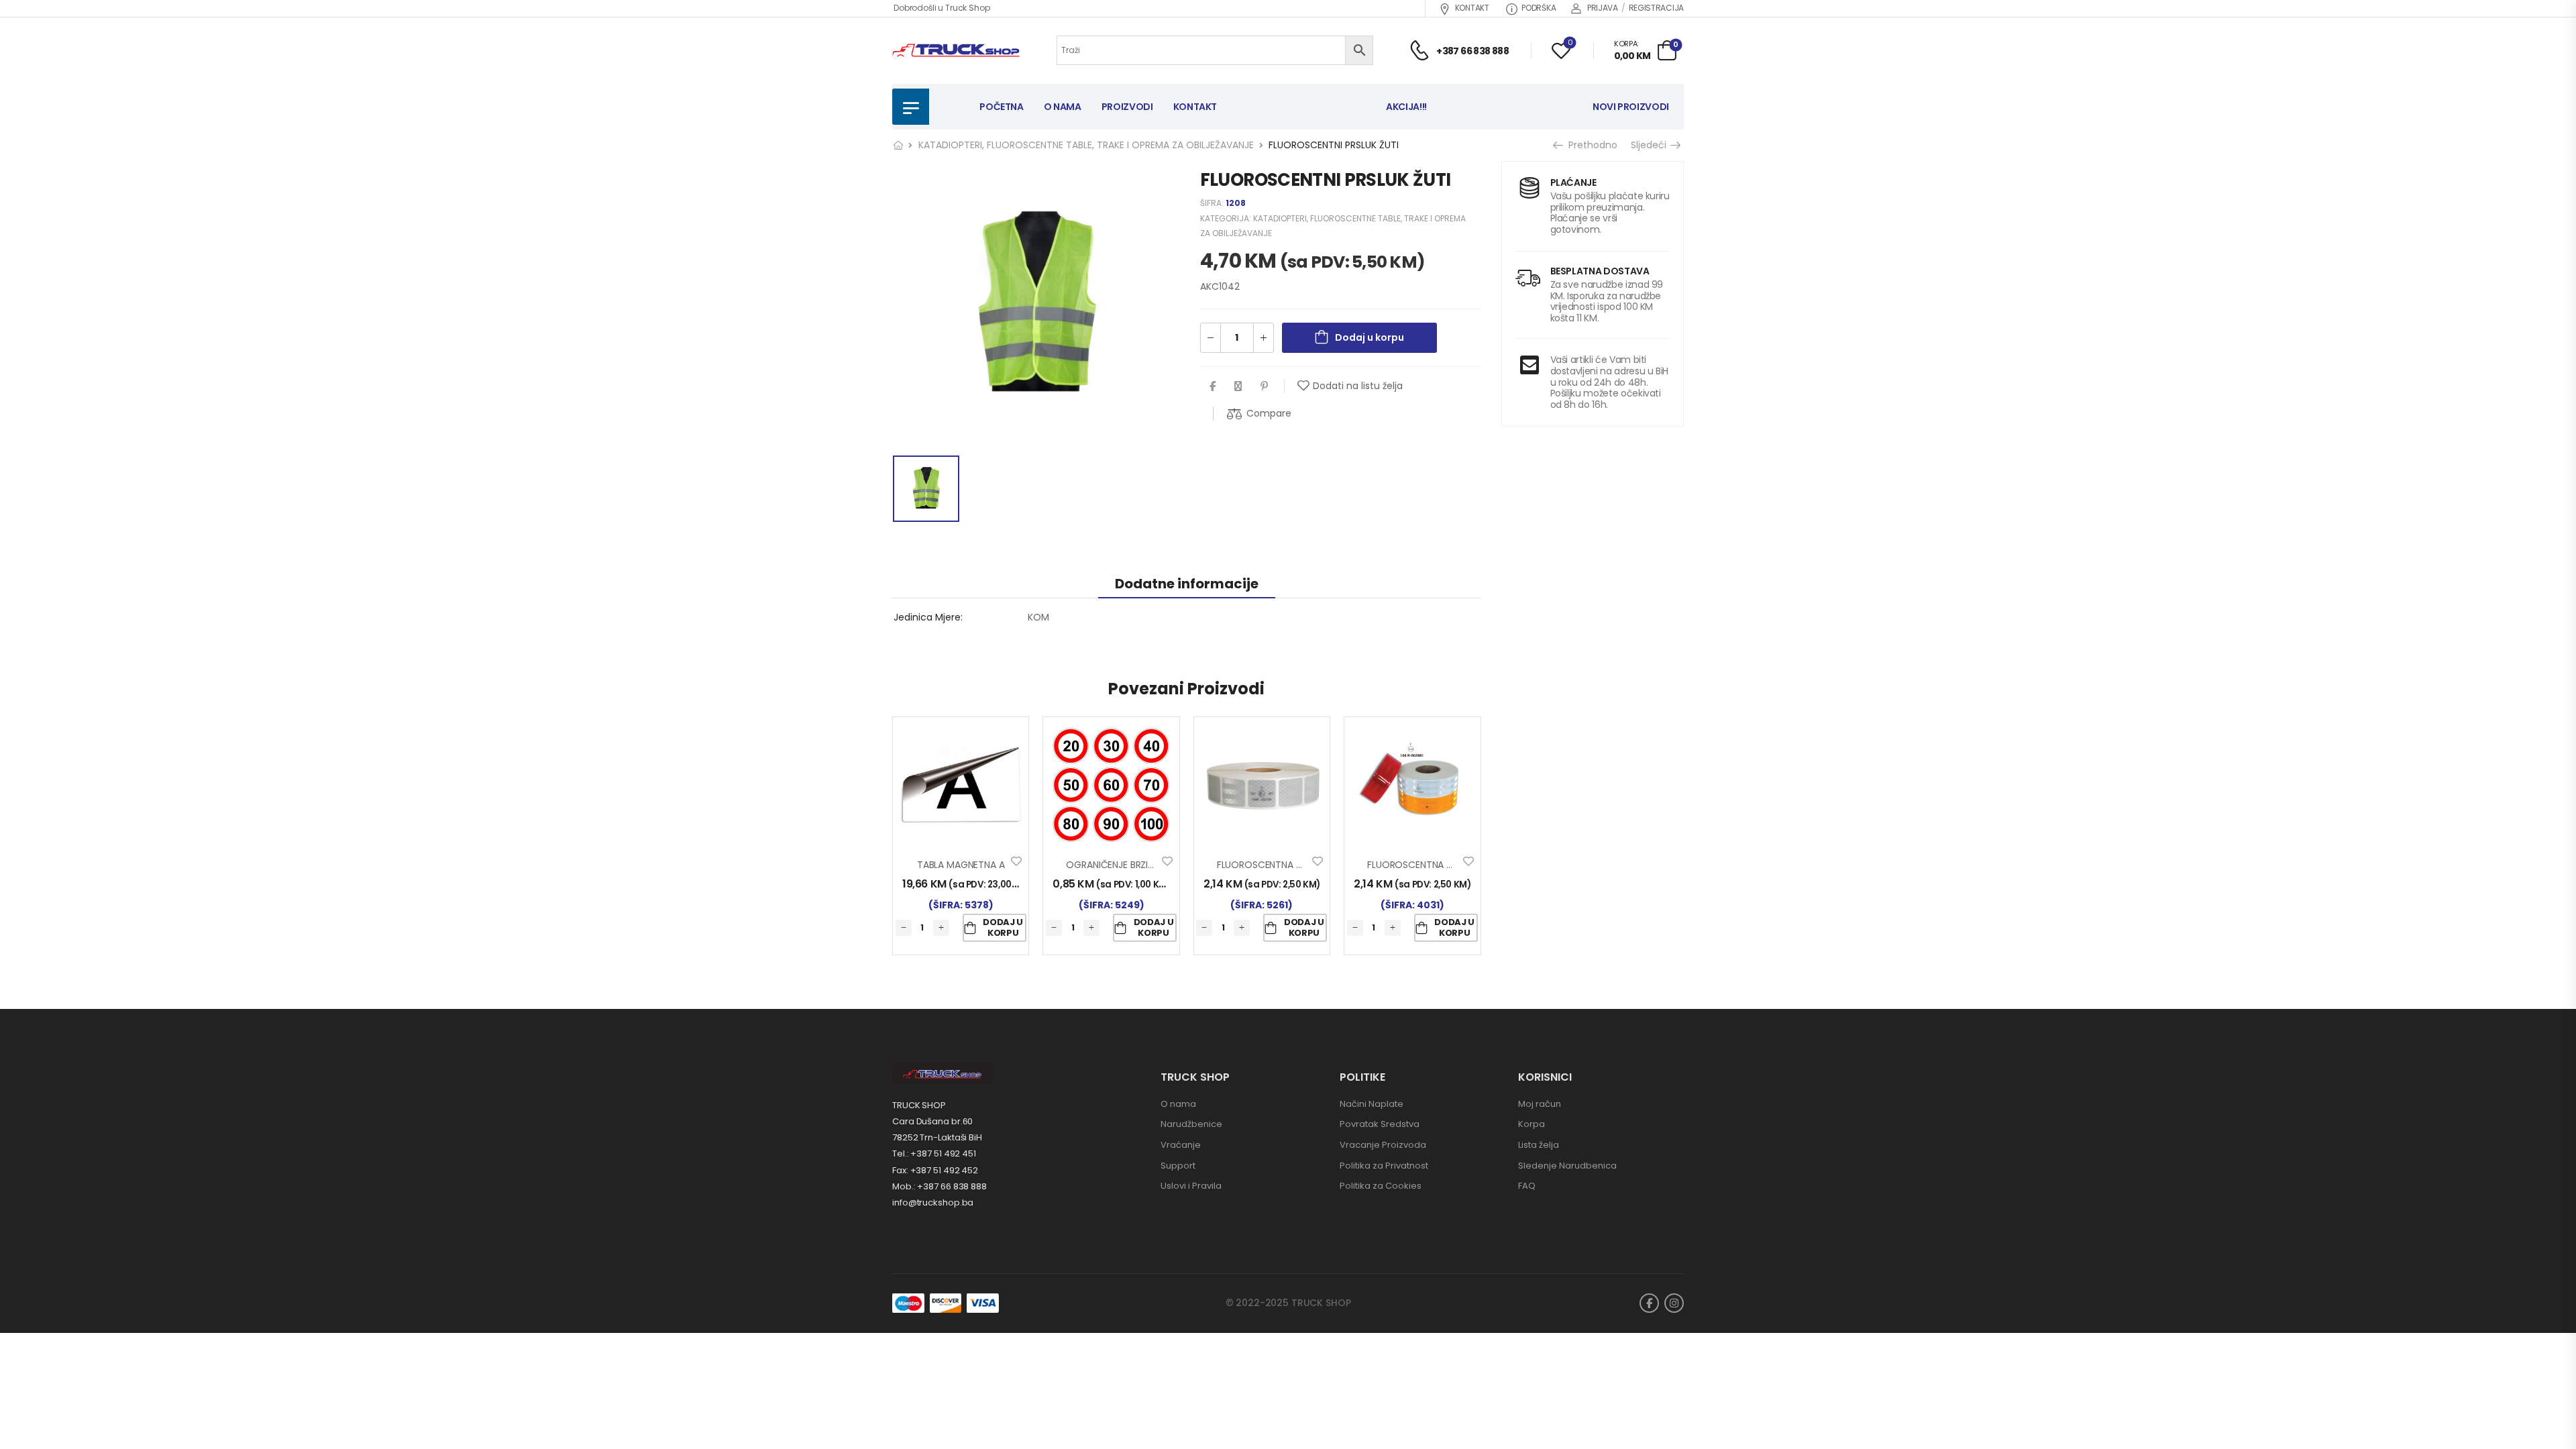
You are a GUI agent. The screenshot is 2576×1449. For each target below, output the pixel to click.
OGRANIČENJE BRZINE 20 (1119, 865)
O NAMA (1063, 107)
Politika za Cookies (1381, 1186)
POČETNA (1002, 107)
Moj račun (1540, 1104)
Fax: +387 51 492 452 (935, 1170)
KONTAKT (1472, 8)
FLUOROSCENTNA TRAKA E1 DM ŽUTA (1447, 865)
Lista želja (1539, 1145)
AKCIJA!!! (1406, 107)
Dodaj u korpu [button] (1003, 927)
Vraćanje (1181, 1145)
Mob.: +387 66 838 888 (940, 1186)
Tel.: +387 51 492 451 (934, 1153)
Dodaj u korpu (1370, 337)
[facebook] (1649, 1303)
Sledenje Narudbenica (1567, 1166)
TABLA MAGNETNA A (961, 865)
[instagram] (1674, 1303)
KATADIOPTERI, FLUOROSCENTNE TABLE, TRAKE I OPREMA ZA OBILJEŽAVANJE (1086, 145)
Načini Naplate (1372, 1104)
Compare (1269, 413)
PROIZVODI (1127, 107)
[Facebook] (1213, 386)
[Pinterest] (1264, 386)
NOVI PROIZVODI (1631, 107)
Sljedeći (1650, 145)
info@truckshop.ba (933, 1202)
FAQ (1527, 1186)
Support (1178, 1166)
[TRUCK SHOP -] (956, 51)
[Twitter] (1238, 386)
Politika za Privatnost (1384, 1166)
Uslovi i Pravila (1191, 1186)
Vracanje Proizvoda (1383, 1145)
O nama (1178, 1104)
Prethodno (1590, 145)
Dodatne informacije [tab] (1187, 584)
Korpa (1532, 1124)
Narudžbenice (1191, 1124)
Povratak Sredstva (1380, 1124)
